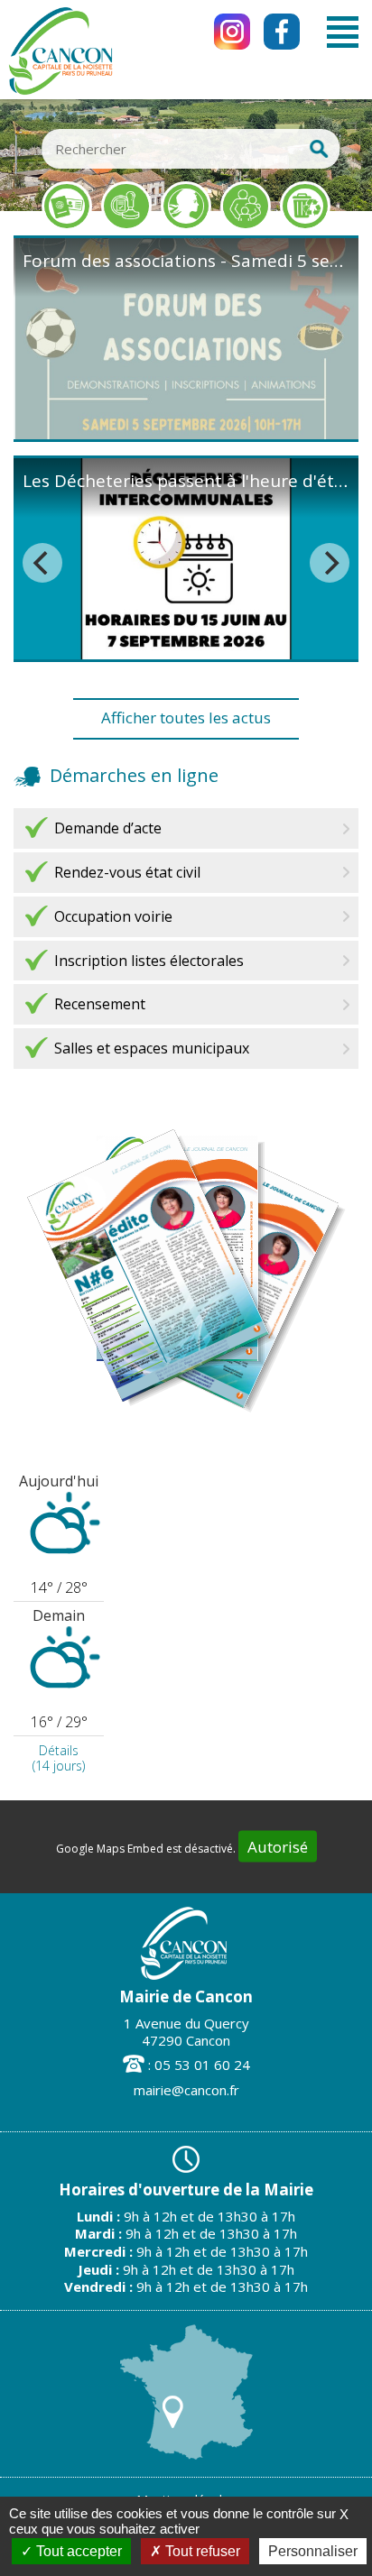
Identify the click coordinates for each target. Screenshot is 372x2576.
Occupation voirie (113, 916)
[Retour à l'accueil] (60, 92)
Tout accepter (77, 2551)
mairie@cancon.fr (186, 2090)
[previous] (42, 563)
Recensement (100, 1004)
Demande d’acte (108, 828)
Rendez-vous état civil (127, 872)
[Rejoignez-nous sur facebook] (282, 32)
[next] (330, 563)
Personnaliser (313, 2551)
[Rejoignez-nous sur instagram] (232, 32)
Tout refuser (201, 2551)
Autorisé (278, 1847)
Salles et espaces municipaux (152, 1048)
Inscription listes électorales (149, 961)
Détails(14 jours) (59, 1758)
